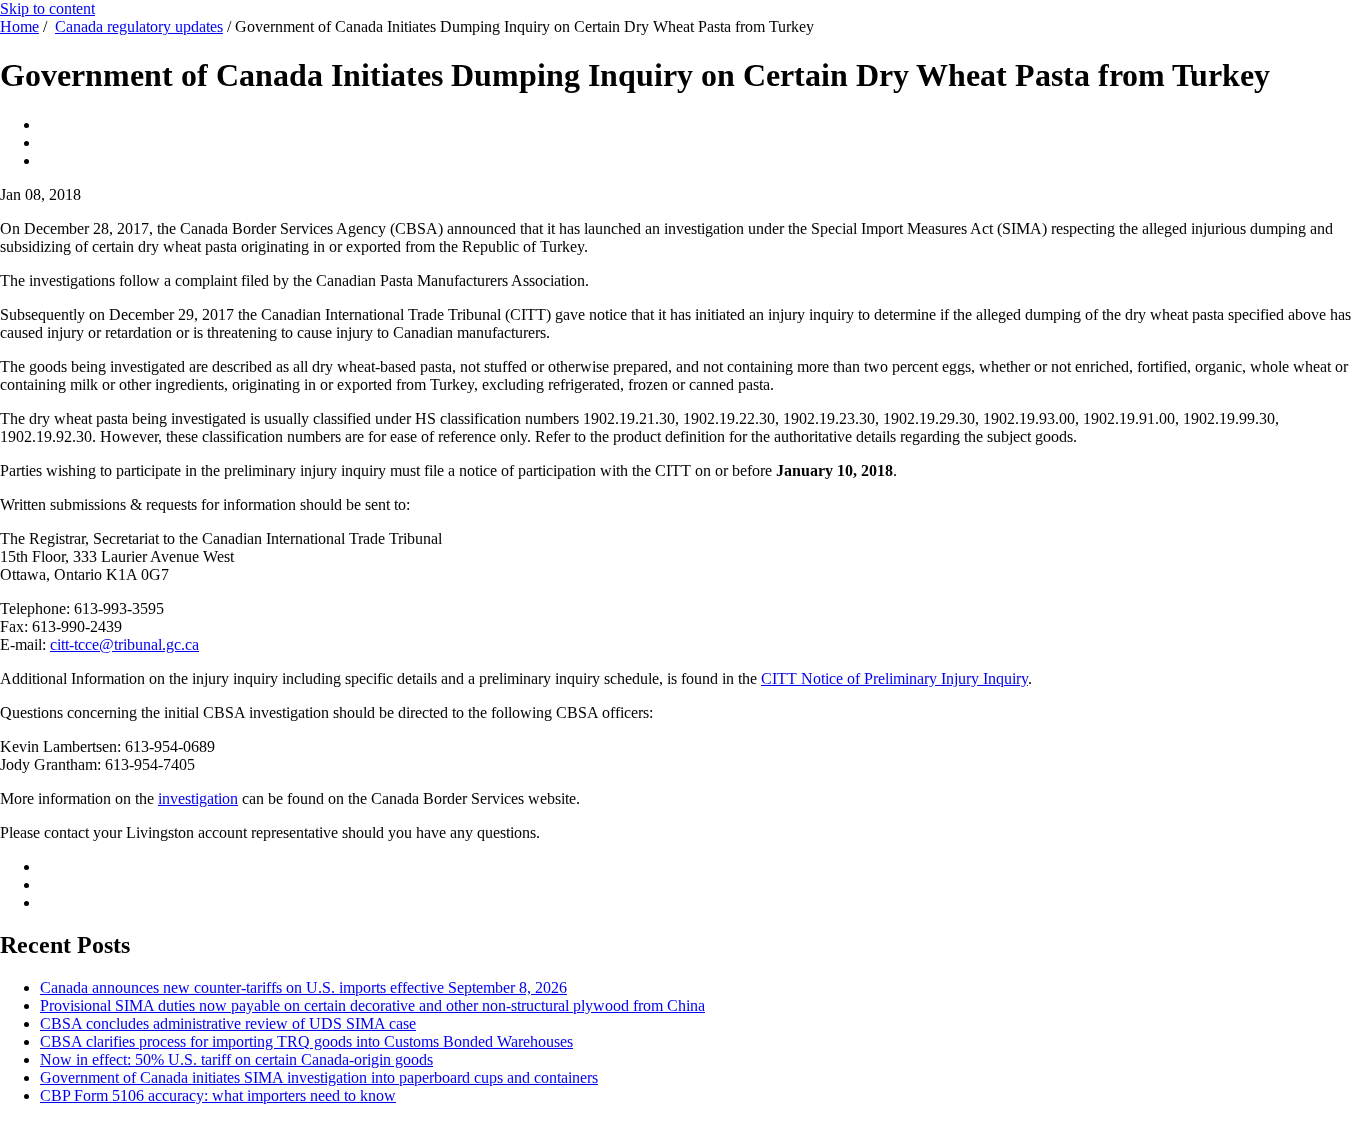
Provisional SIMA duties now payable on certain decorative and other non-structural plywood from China (372, 1005)
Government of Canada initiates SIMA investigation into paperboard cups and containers (319, 1077)
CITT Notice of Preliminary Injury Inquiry (894, 678)
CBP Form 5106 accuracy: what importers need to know (218, 1095)
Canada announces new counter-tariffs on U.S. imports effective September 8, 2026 (303, 987)
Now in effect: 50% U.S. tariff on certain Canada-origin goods (236, 1059)
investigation (198, 798)
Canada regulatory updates (139, 26)
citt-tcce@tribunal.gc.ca (124, 644)
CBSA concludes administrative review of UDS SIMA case (228, 1023)
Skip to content (47, 8)
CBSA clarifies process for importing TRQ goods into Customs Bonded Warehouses (306, 1041)
